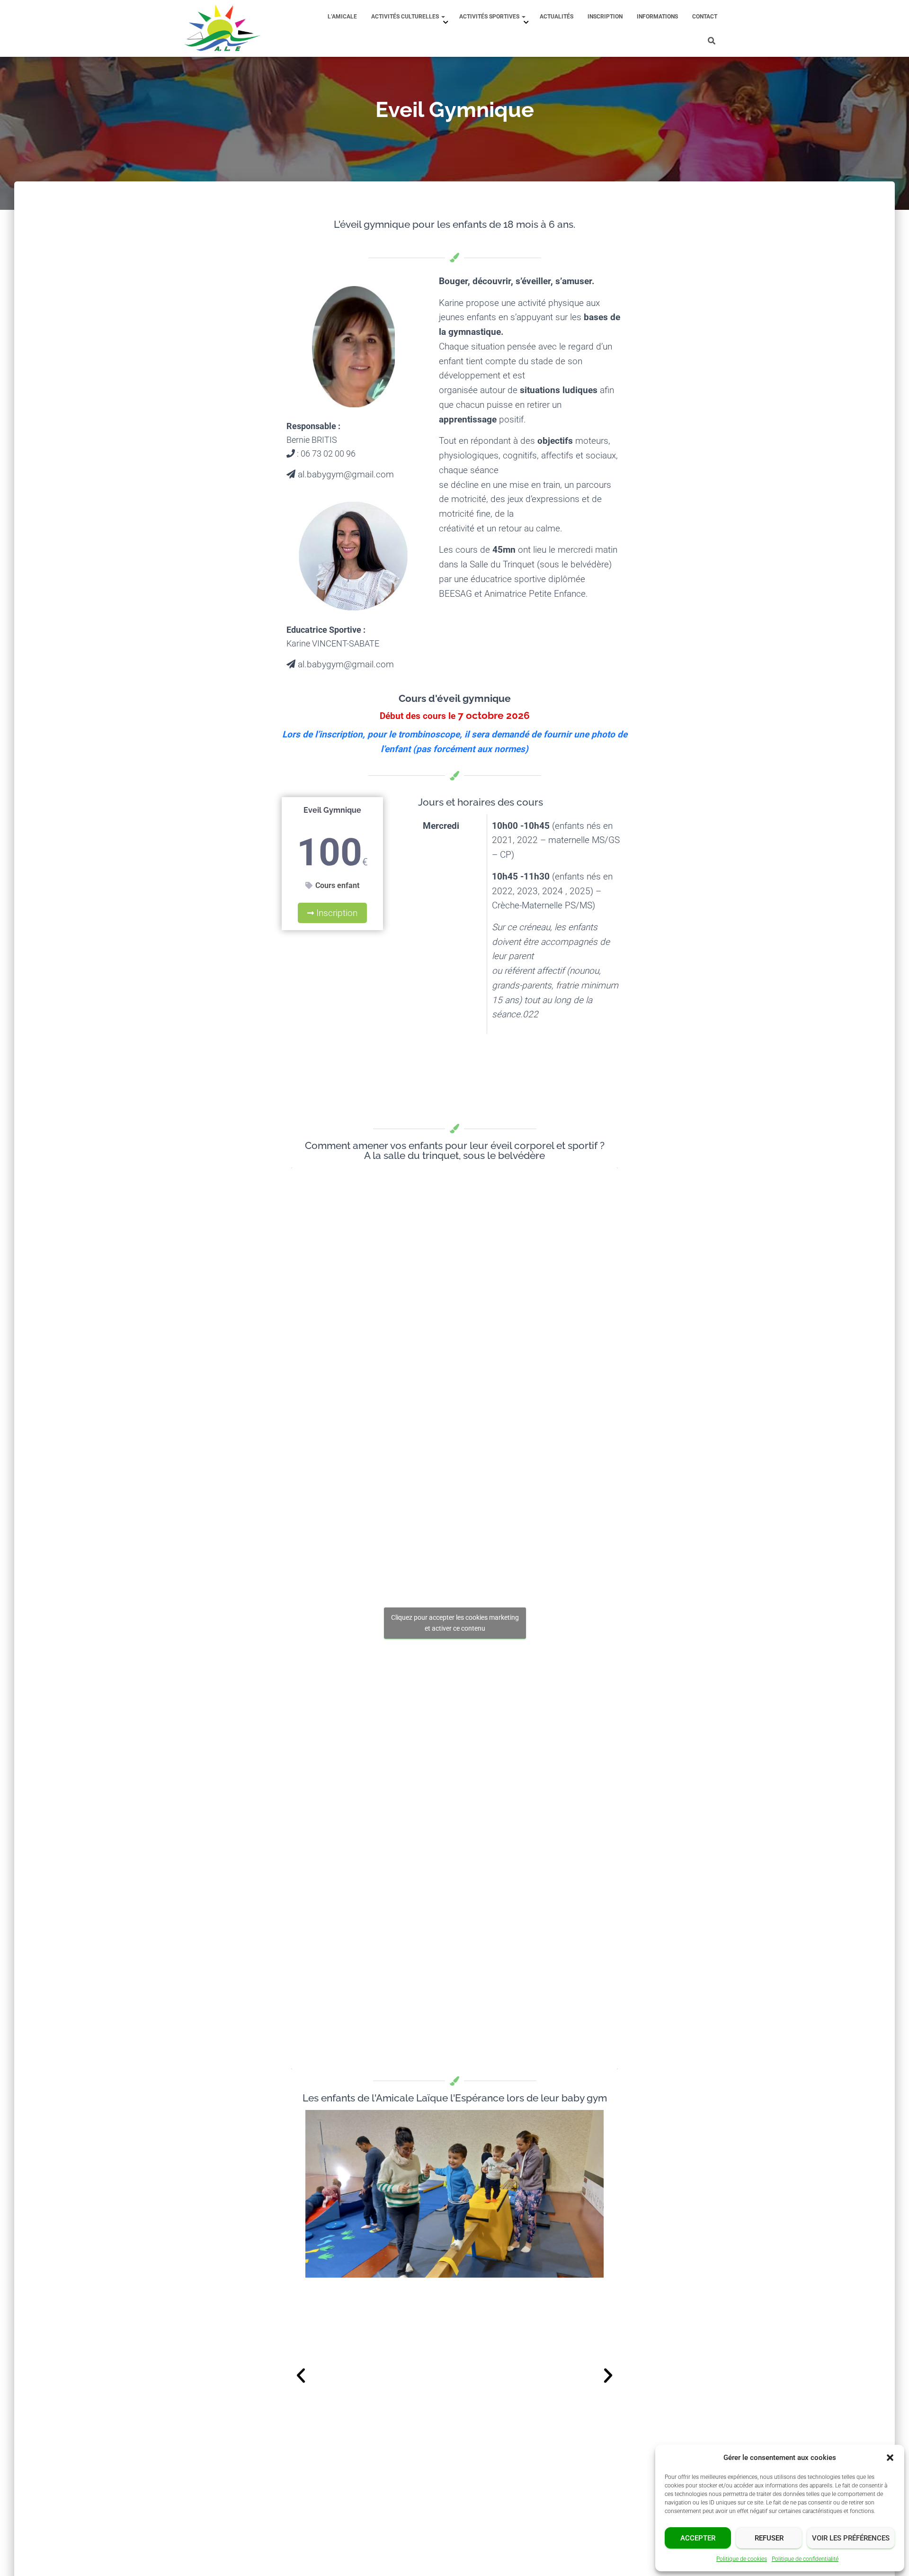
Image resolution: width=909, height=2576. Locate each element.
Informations (657, 17)
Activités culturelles (406, 17)
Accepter (698, 2538)
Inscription (605, 17)
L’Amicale (342, 17)
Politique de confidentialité (805, 2559)
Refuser (769, 2538)
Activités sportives (490, 17)
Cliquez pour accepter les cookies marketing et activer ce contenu (455, 1623)
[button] (890, 2458)
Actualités (557, 17)
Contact (705, 17)
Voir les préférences (851, 2538)
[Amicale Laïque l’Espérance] (223, 28)
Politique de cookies (742, 2559)
